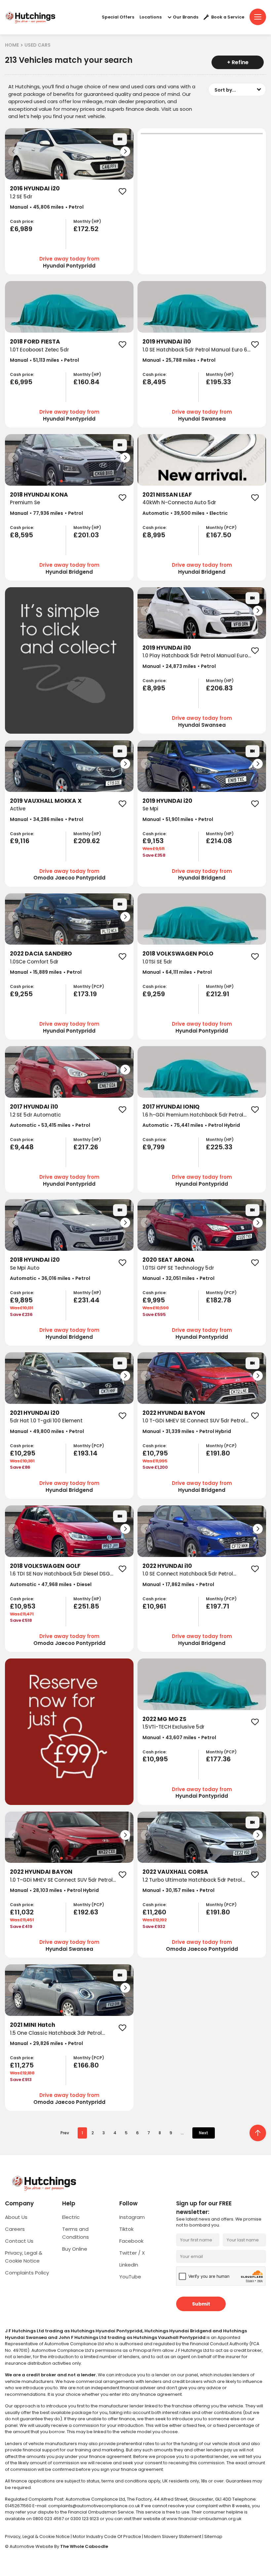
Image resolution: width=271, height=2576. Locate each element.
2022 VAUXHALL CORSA (175, 1872)
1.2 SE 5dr (21, 197)
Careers (15, 2229)
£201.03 (86, 535)
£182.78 (219, 1300)
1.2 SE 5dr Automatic (35, 1115)
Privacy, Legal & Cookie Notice (38, 2536)
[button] (125, 151)
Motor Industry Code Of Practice (107, 2536)
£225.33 (219, 1147)
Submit (201, 2304)
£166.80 (86, 2065)
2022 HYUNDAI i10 (167, 1566)
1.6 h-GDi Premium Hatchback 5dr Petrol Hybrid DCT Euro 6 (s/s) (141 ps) (193, 1119)
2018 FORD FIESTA (35, 342)
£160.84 (86, 382)
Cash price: (22, 222)
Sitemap (213, 2536)
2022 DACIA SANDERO (41, 954)
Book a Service (228, 17)
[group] (69, 154)
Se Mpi (150, 809)
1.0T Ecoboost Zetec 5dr (39, 350)
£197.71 (218, 1606)
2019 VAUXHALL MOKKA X (46, 801)
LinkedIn (129, 2265)
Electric (71, 2217)
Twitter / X (132, 2253)
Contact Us (19, 2241)
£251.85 (86, 1606)
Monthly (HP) (87, 222)
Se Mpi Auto (24, 1268)
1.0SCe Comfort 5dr (34, 962)
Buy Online (75, 2249)
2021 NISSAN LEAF (167, 495)
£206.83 (219, 688)
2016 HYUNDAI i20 (35, 188)
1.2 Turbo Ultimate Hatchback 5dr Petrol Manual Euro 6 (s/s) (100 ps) (192, 1884)
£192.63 (86, 1912)
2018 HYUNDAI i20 (35, 1260)
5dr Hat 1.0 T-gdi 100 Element (46, 1421)
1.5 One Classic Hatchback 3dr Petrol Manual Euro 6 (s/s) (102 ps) (56, 2037)
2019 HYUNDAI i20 (167, 801)
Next (204, 2133)
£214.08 (219, 841)
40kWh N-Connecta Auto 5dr (179, 502)
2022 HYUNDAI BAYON (174, 1413)
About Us (16, 2217)
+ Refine (238, 62)
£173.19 (85, 994)
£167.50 (219, 535)
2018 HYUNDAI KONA (39, 495)
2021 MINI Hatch (33, 2025)
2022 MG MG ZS (164, 1719)
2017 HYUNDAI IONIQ (171, 1107)
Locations (151, 17)
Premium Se (25, 502)
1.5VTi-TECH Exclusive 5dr (174, 1727)
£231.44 (86, 1300)
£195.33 (218, 382)
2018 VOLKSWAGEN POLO (178, 954)
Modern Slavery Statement (173, 2536)
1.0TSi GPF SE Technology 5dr (178, 1268)
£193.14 (85, 1453)
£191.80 (218, 1453)
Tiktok (126, 2229)
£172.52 (86, 229)
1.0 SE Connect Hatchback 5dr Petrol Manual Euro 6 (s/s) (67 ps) (188, 1577)
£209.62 (87, 841)
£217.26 (86, 1147)
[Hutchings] (30, 17)
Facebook (131, 2241)
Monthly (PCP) (221, 528)
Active (18, 809)
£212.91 (218, 994)
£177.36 (218, 1759)
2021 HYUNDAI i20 (35, 1413)
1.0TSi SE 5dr (157, 962)
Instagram (132, 2217)
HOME (12, 45)
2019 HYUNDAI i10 (167, 342)
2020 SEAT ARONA (169, 1260)
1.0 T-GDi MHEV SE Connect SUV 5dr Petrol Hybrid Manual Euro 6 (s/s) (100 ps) (194, 1424)
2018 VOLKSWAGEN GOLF (45, 1566)
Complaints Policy (27, 2273)
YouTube (130, 2277)
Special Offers (118, 17)
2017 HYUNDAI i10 (34, 1107)
